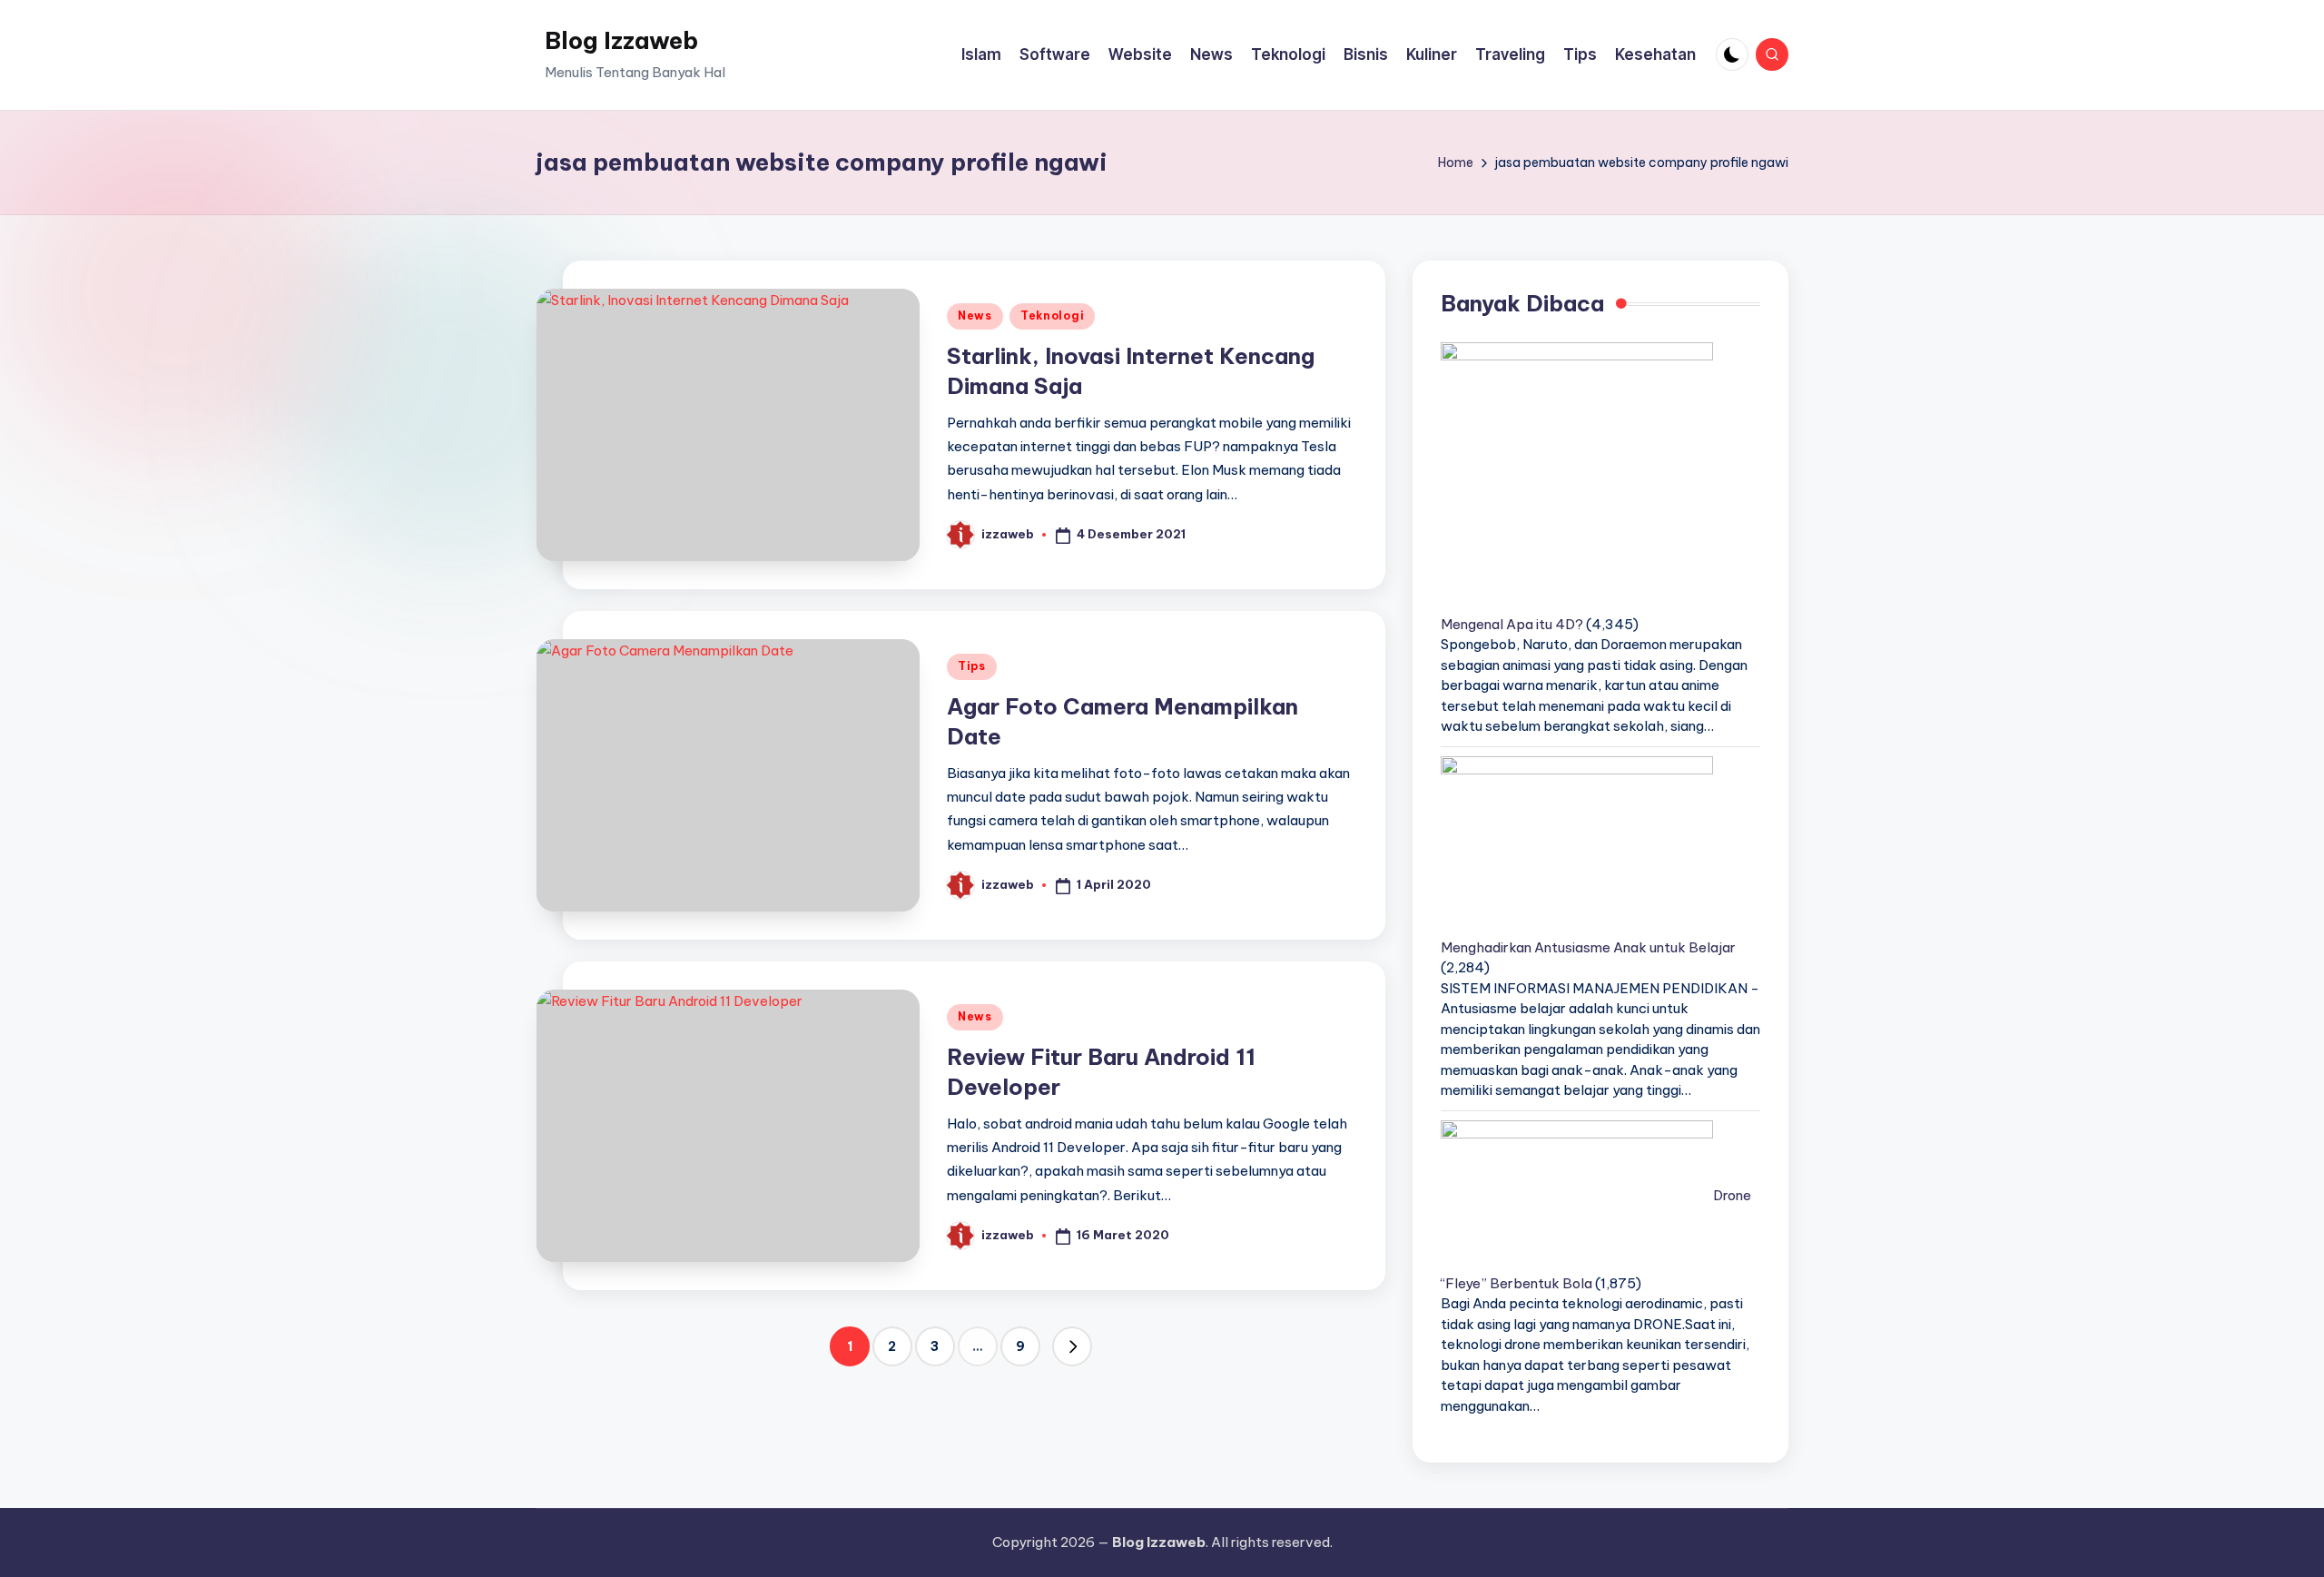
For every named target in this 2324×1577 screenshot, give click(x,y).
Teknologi (1052, 315)
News (975, 315)
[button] (1072, 1346)
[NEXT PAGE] (1072, 1346)
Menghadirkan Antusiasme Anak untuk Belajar (1588, 947)
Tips (972, 666)
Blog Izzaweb (621, 40)
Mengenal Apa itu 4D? (1512, 624)
